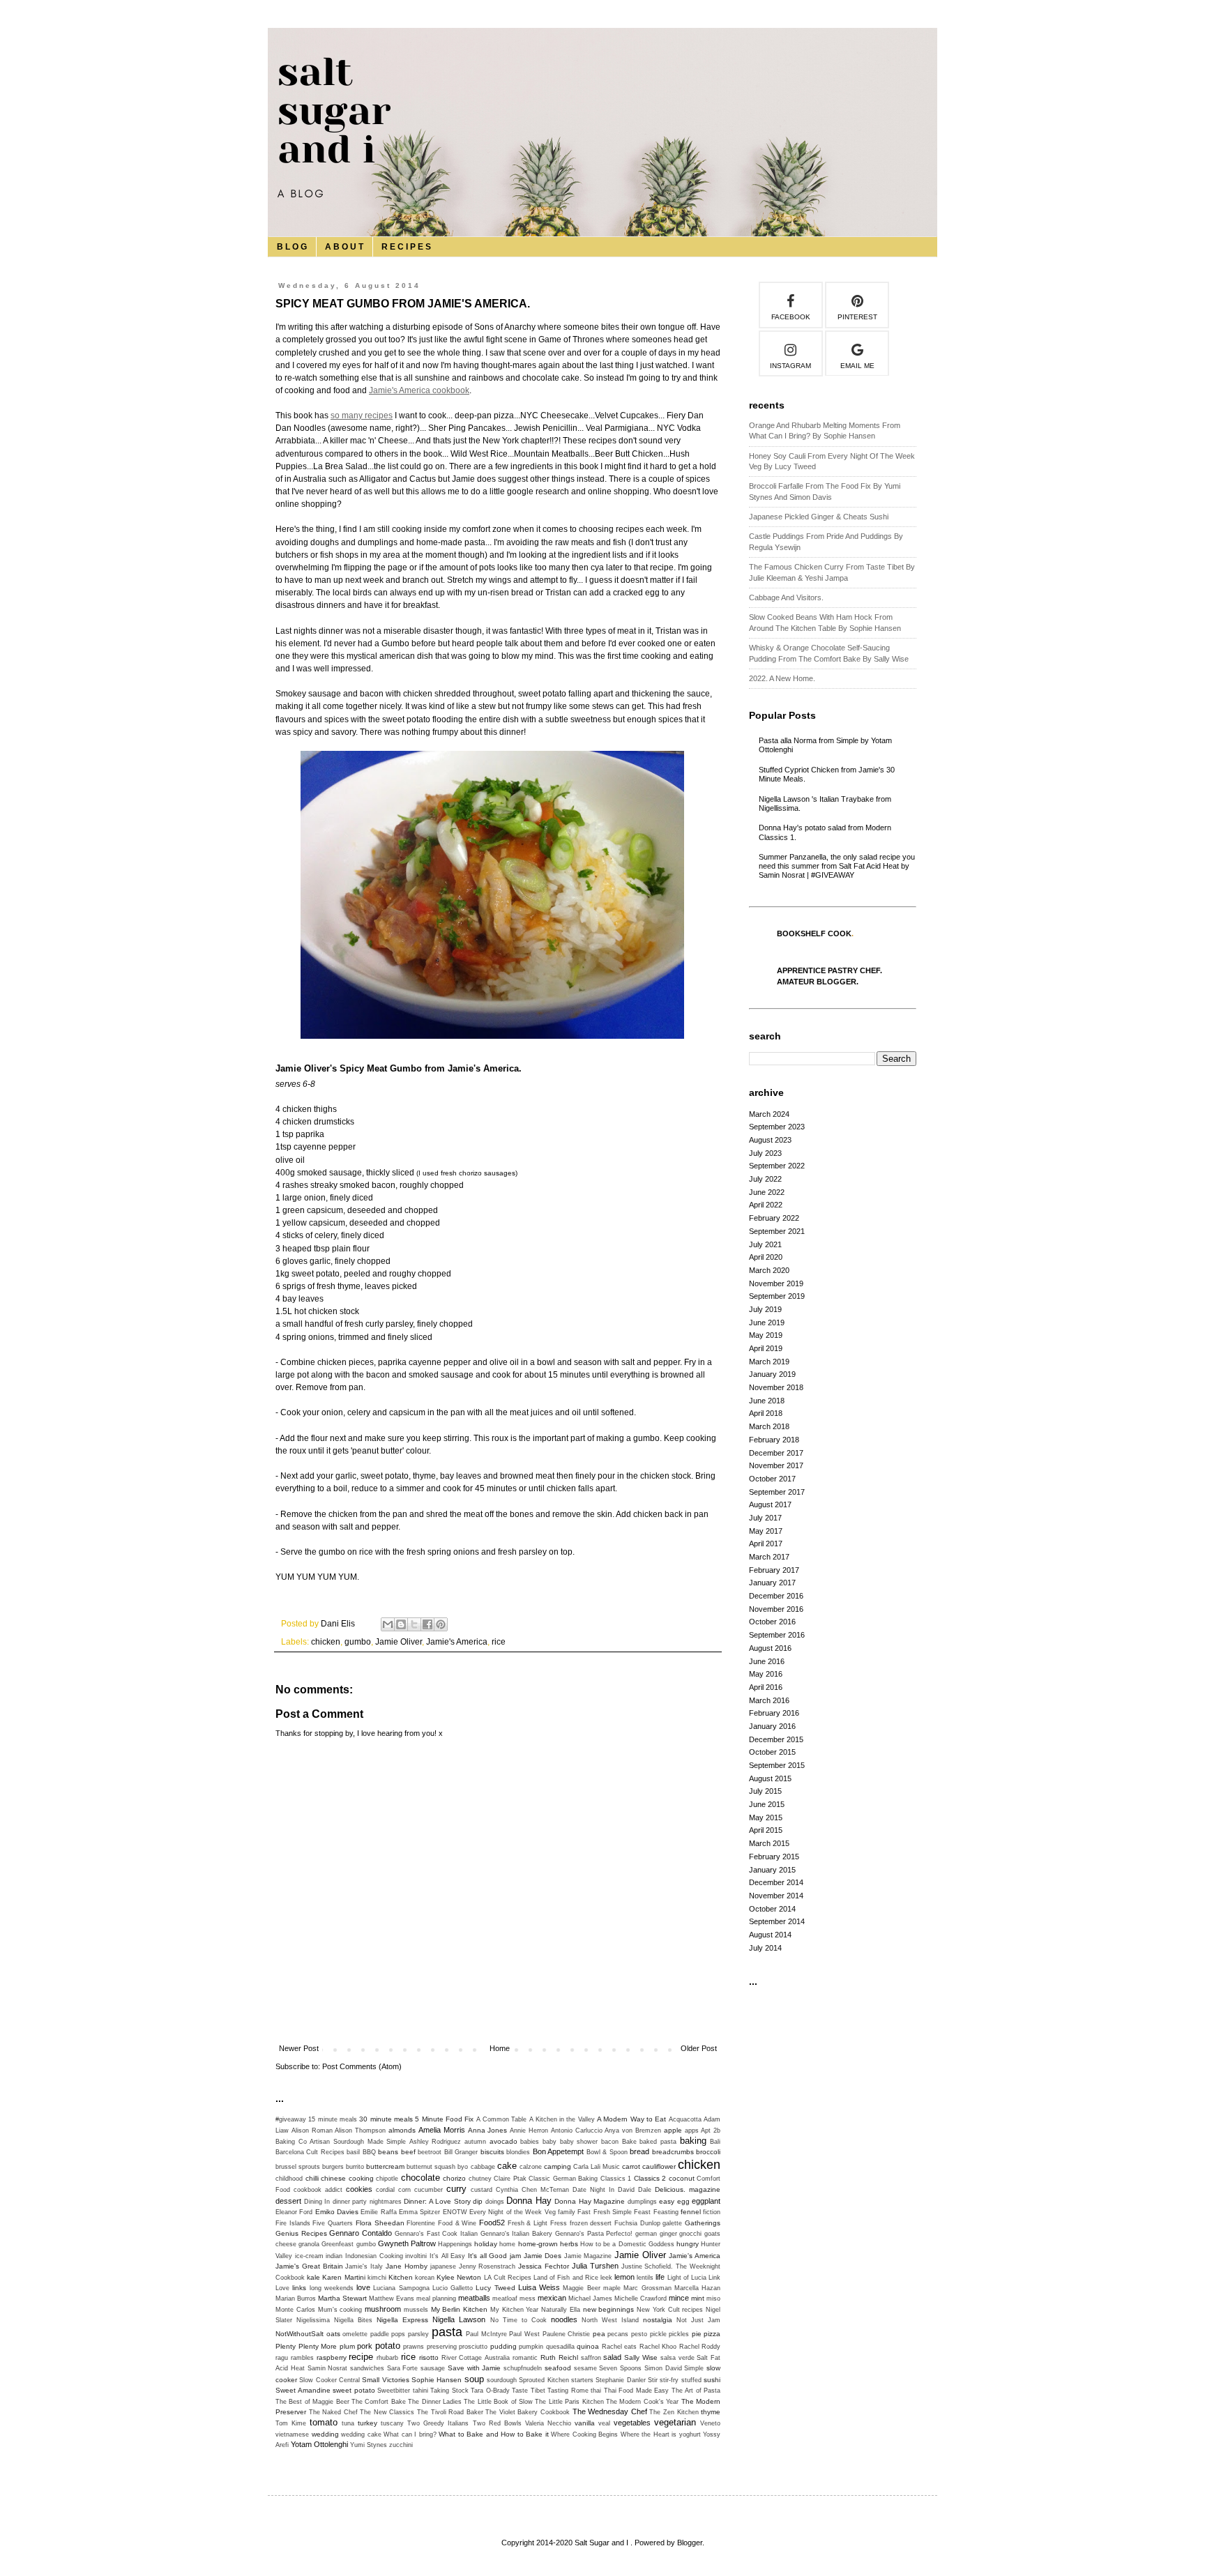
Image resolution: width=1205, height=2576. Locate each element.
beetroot (430, 2152)
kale (313, 2277)
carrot (631, 2166)
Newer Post (299, 2048)
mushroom (383, 2309)
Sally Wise (641, 2357)
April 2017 (766, 1544)
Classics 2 (650, 2178)
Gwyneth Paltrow (407, 2243)
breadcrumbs (673, 2152)
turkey (367, 2423)
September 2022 (777, 1166)
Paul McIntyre (486, 2334)
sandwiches (367, 2368)
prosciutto (473, 2347)
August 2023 (770, 1140)
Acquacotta (685, 2119)
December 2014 (776, 1882)
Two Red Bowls (497, 2423)
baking (693, 2141)
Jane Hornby (407, 2266)
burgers (333, 2167)
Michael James (590, 2299)
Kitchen (401, 2277)
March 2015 (769, 1843)
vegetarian (675, 2422)
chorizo (454, 2178)
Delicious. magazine (688, 2189)
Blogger (690, 2543)
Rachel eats (620, 2347)
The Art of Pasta (696, 2391)
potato (388, 2346)
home (507, 2244)
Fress (559, 2223)
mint (698, 2298)
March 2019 (769, 1362)
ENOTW (455, 2212)
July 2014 (765, 1948)
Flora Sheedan (380, 2223)
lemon (624, 2277)
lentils (645, 2278)
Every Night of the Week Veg (513, 2212)
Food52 (492, 2223)
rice (499, 1642)
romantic (525, 2358)
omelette (355, 2334)
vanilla (585, 2423)
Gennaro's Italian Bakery (516, 2234)
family (567, 2212)
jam (515, 2256)
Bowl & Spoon (607, 2152)
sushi (712, 2380)
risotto (429, 2357)
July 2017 (765, 1518)
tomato (324, 2422)
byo (463, 2167)
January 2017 (772, 1583)
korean (425, 2278)
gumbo (358, 1642)
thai (596, 2391)
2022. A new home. (782, 678)
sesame (585, 2368)
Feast (642, 2212)
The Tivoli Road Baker (450, 2412)
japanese (443, 2266)
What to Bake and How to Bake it (494, 2434)
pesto (639, 2334)
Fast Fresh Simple (605, 2212)
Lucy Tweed (495, 2288)
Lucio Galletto (453, 2288)
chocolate (420, 2178)
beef (408, 2152)
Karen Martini (343, 2277)
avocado (503, 2141)
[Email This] (388, 1624)
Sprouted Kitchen (544, 2380)
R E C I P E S (406, 247)
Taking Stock (449, 2391)
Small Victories (385, 2380)
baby (550, 2142)
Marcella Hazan (697, 2288)
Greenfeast (338, 2244)
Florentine (421, 2223)
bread (639, 2151)
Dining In (317, 2202)
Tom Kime (291, 2423)
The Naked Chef (333, 2412)
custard (482, 2190)
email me (857, 366)
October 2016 (772, 1622)
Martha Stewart (342, 2298)
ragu (282, 2358)
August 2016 (770, 1648)
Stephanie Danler (620, 2380)
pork (365, 2346)
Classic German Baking (563, 2179)
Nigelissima (313, 2320)
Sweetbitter (394, 2391)
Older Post (699, 2048)
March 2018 (769, 1426)
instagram (790, 366)
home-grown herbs (548, 2244)
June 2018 (767, 1401)
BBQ (369, 2152)
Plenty (286, 2346)
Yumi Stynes (369, 2445)
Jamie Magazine (588, 2256)
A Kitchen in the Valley (562, 2119)
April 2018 (766, 1413)
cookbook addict (318, 2190)
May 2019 (766, 1335)
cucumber (429, 2190)
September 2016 (777, 1635)
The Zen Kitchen (674, 2412)
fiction (712, 2212)
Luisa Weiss (539, 2287)
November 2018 (776, 1387)
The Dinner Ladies (435, 2402)
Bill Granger (461, 2152)
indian (334, 2256)
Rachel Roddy (700, 2347)
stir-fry (669, 2380)
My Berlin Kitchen (460, 2309)
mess (528, 2299)
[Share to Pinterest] (441, 1624)
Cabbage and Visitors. (786, 597)
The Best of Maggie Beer (312, 2402)
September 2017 (777, 1492)
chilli (312, 2178)
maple (612, 2288)
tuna (348, 2423)
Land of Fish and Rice (566, 2278)
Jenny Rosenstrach (487, 2266)
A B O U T (344, 247)
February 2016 (774, 1713)
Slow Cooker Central (329, 2380)
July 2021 (765, 1244)
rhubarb (387, 2358)
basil (353, 2152)
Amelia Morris (442, 2130)
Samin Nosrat (328, 2368)
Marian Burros (296, 2299)
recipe (361, 2357)
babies (530, 2142)
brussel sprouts (298, 2167)
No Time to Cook (518, 2320)
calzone (531, 2167)
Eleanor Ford (294, 2212)
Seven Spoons (620, 2368)
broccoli (708, 2152)
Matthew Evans (392, 2299)
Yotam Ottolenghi (319, 2444)
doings (495, 2202)
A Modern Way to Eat (631, 2119)
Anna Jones (488, 2130)
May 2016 (766, 1674)
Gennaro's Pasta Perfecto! (594, 2234)
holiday (486, 2244)
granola (309, 2244)
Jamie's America (457, 1642)
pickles (679, 2334)
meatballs (474, 2298)
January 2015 (772, 1870)
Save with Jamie (474, 2368)
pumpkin (531, 2347)
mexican (552, 2298)
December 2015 (776, 1739)
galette (672, 2223)
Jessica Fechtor (544, 2266)
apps (692, 2131)
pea (599, 2334)
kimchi (377, 2278)
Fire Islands (293, 2223)
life (660, 2277)
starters (582, 2380)
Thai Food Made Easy (637, 2391)
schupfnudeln (523, 2368)
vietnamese (292, 2434)
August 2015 (770, 1778)
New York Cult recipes (670, 2310)
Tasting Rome (568, 2391)
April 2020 (766, 1257)
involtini (416, 2256)
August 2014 (770, 1935)
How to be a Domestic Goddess (627, 2244)
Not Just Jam (698, 2320)
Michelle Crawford (641, 2299)
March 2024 (769, 1114)
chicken (326, 1642)
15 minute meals (333, 2119)
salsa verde (677, 2358)
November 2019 (776, 1283)
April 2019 (766, 1348)
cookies (359, 2189)
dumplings (642, 2202)
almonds (402, 2130)
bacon (610, 2142)
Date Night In (593, 2190)
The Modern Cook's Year (642, 2402)
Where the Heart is (649, 2434)
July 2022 (765, 1179)
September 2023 (777, 1127)
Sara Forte (403, 2368)
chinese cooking (347, 2178)
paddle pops (388, 2334)
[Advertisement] (833, 2206)
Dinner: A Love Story (437, 2201)
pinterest (857, 317)
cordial (385, 2190)
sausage (433, 2368)
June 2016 (767, 1661)
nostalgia (658, 2320)
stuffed (691, 2380)
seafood (558, 2368)
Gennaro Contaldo (361, 2233)
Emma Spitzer (419, 2212)
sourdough (502, 2380)
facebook (791, 317)
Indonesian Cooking (374, 2256)
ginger (668, 2234)
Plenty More (318, 2346)
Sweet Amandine (303, 2390)
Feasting (666, 2212)
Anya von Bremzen (633, 2131)
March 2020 (769, 1270)
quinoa (588, 2346)
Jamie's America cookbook (419, 390)
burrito (355, 2167)
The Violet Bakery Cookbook (528, 2412)
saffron (591, 2358)
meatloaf (505, 2299)
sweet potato (354, 2390)
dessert (288, 2201)
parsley (418, 2334)
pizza (712, 2334)
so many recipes (362, 416)
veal (604, 2423)
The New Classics (387, 2412)
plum (347, 2346)
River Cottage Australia (476, 2358)
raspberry (332, 2357)
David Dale (635, 2190)
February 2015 (774, 1857)
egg (683, 2201)
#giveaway (291, 2119)
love (363, 2287)
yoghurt (690, 2434)
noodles (564, 2319)
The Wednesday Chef (610, 2411)
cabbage (483, 2167)
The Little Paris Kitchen (569, 2402)
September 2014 (777, 1921)
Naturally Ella (561, 2310)
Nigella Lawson (459, 2319)
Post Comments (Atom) (362, 2066)
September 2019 (777, 1296)
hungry (688, 2244)
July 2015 (765, 1791)
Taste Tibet (529, 2391)
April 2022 (766, 1205)
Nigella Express (402, 2320)
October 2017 (772, 1479)
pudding (503, 2346)
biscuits (492, 2152)
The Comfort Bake (379, 2402)
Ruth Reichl (559, 2357)
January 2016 (772, 1726)
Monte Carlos (295, 2310)
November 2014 (776, 1896)
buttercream (385, 2166)
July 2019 (765, 1309)
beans (388, 2152)
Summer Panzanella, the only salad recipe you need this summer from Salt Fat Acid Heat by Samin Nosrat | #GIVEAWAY (837, 866)
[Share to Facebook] (427, 1624)
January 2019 (772, 1374)
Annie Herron (529, 2131)
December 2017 (776, 1453)
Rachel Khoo (658, 2347)
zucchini (401, 2445)
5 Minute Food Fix (444, 2119)
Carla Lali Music (597, 2167)
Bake (629, 2142)
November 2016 (776, 1609)
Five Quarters (333, 2223)
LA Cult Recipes (508, 2278)
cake (507, 2166)
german (646, 2234)
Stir (653, 2380)
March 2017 (769, 1557)
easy (667, 2201)
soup (474, 2379)
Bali (715, 2142)
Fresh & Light (528, 2223)
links (299, 2288)
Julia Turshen (595, 2266)
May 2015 (766, 1817)
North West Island (610, 2320)
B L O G (292, 247)
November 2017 (776, 1465)
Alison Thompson (360, 2131)
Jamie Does (543, 2256)
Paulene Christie (567, 2334)
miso (713, 2299)
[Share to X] (414, 1624)
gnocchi (690, 2234)
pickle (658, 2334)
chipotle (387, 2179)
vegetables (632, 2423)
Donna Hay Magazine (590, 2201)
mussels (416, 2310)
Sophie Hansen (437, 2380)
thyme (711, 2412)
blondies (518, 2152)
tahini (420, 2391)
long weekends (332, 2288)
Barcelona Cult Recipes (310, 2152)
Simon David (663, 2368)
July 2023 (765, 1153)
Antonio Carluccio (577, 2131)
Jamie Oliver (399, 1642)
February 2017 (774, 1570)
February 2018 (774, 1440)
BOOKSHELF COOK (814, 933)
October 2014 (772, 1909)
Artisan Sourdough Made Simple (358, 2142)
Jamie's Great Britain (309, 2266)
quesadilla (560, 2347)
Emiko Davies (337, 2212)
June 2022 (767, 1192)
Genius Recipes (301, 2233)
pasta (447, 2332)
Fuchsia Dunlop (637, 2223)
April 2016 (766, 1687)
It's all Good (487, 2256)
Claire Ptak (510, 2179)
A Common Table (502, 2119)
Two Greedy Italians (438, 2423)
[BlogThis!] (401, 1624)
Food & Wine (457, 2223)
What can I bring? (410, 2434)
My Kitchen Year (515, 2310)
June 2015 (767, 1804)
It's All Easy (447, 2256)
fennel (691, 2212)
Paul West (524, 2334)
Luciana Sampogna (401, 2288)
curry (456, 2189)
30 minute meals (386, 2119)
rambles (302, 2358)
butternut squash (431, 2167)
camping (558, 2166)
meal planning (436, 2299)
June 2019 (767, 1323)
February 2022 (774, 1218)
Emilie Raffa (378, 2212)
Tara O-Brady (490, 2391)
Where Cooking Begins (584, 2434)
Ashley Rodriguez (435, 2142)
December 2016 (776, 1596)
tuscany (392, 2423)
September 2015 (777, 1765)
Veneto (710, 2423)
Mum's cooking (340, 2310)
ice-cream (309, 2256)
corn (404, 2190)
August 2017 (770, 1504)
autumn (475, 2142)
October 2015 (772, 1752)
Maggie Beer (581, 2288)
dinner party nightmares (367, 2202)
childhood (289, 2179)
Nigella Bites (353, 2320)
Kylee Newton (459, 2277)
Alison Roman (312, 2131)
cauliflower (659, 2166)
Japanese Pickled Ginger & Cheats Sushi (819, 517)
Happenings (455, 2244)
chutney (480, 2179)
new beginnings (609, 2309)
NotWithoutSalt (300, 2334)
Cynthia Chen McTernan (532, 2190)
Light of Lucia (687, 2278)
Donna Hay (529, 2201)
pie (697, 2334)
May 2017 (766, 1531)
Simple (694, 2368)
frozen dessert (591, 2223)
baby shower (579, 2142)
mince (679, 2298)
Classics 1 (616, 2179)
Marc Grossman (647, 2288)
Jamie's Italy (364, 2266)
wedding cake (361, 2434)
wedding (325, 2434)
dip (478, 2201)
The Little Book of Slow (498, 2402)
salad (612, 2357)
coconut (682, 2178)
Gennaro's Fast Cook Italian (436, 2234)
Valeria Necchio (548, 2423)
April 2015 (766, 1830)
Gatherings (703, 2223)
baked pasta (658, 2142)
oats (333, 2334)
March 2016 (769, 1700)
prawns (414, 2347)
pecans (618, 2334)
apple (673, 2130)
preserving (442, 2347)
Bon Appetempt (558, 2151)
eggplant (706, 2201)
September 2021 (777, 1231)
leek (606, 2278)
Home (500, 2048)
